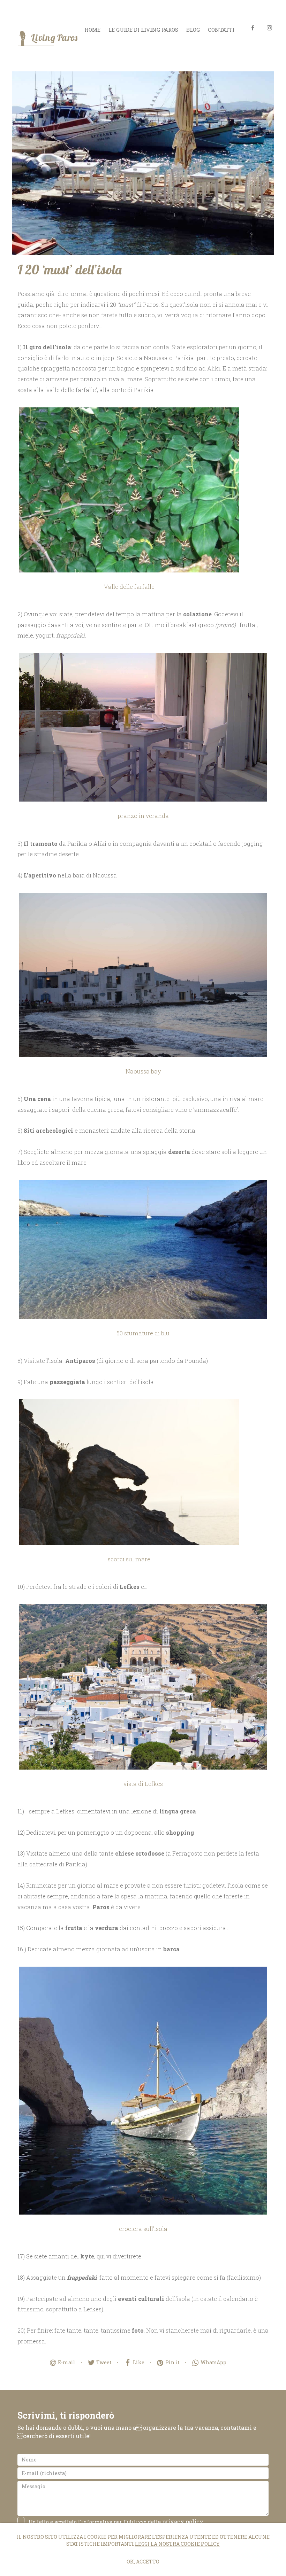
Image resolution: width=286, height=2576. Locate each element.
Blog (193, 30)
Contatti (221, 30)
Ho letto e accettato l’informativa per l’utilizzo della (116, 2522)
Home (92, 30)
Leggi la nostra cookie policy (177, 2544)
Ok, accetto (143, 2562)
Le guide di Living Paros (143, 30)
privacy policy (183, 2522)
